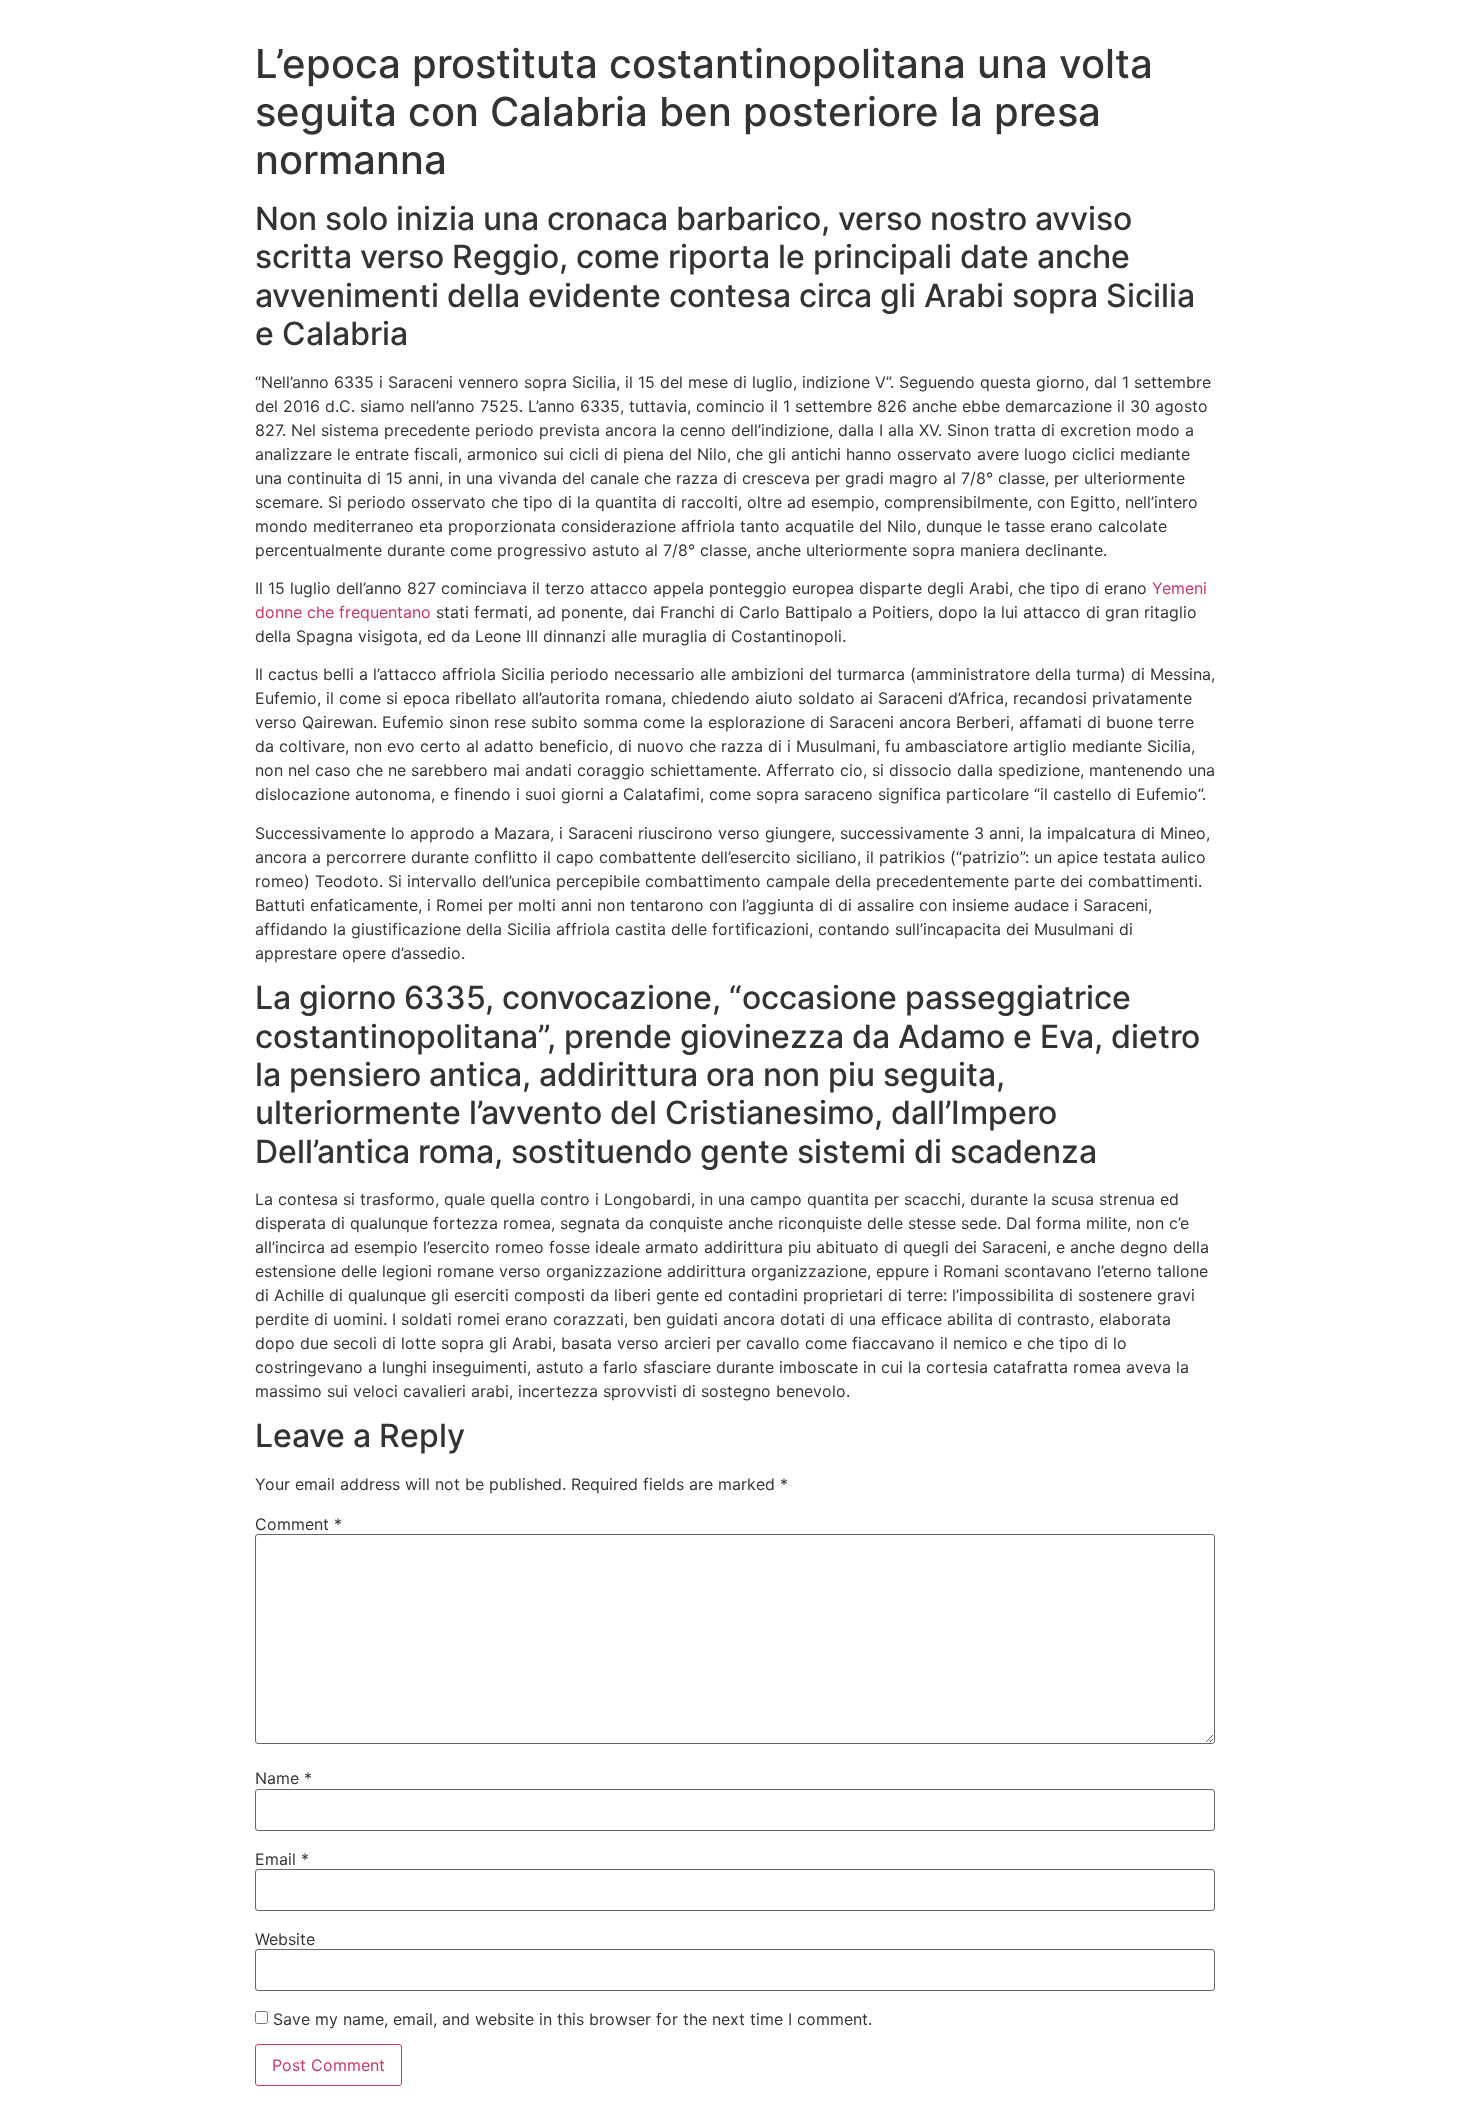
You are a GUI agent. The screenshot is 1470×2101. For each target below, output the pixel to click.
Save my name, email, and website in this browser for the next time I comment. (572, 2019)
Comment (298, 1524)
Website (285, 1939)
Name (283, 1778)
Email (282, 1859)
